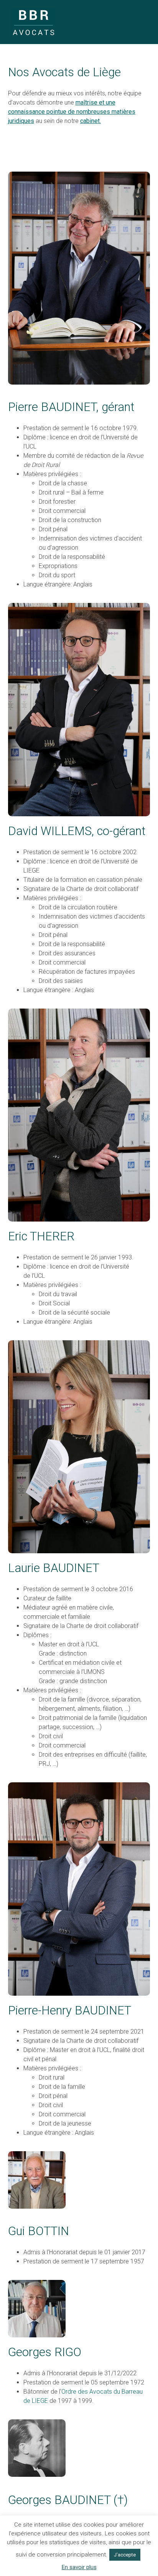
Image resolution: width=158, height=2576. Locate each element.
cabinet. (91, 121)
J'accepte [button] (125, 2555)
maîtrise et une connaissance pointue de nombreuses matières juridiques (72, 112)
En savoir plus (79, 2567)
